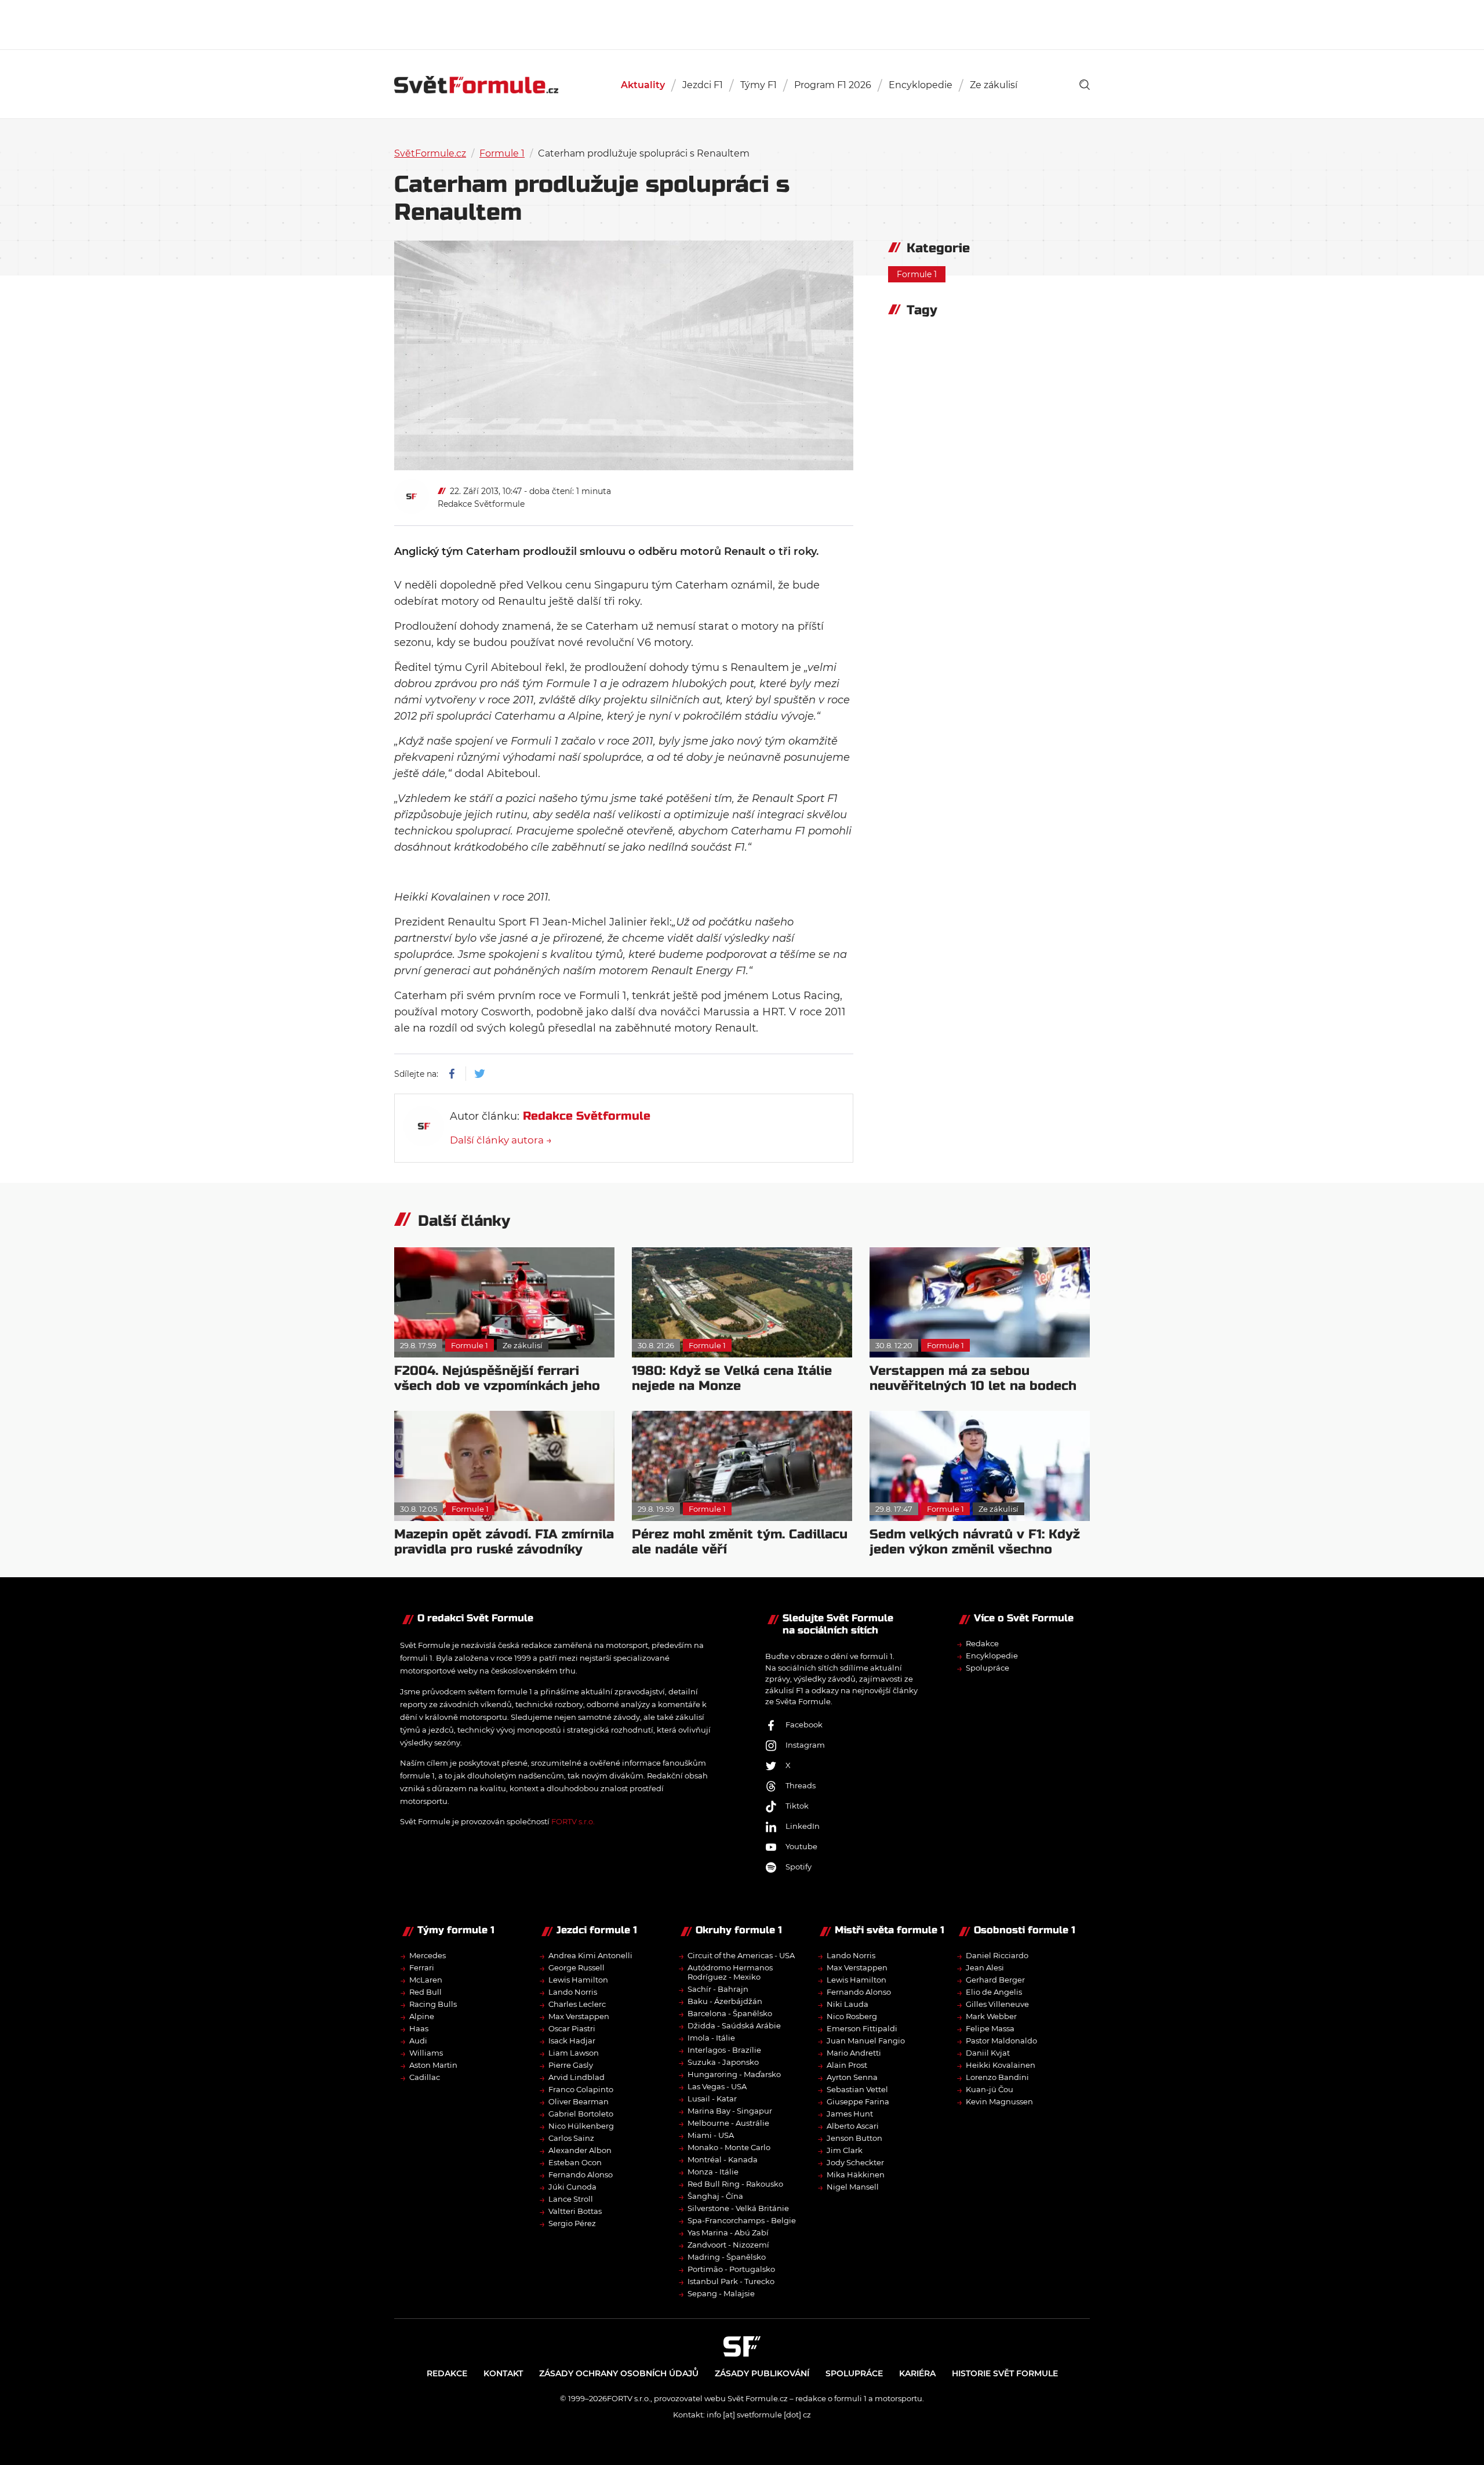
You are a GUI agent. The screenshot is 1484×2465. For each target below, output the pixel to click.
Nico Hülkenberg (581, 2126)
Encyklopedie (921, 85)
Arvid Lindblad (576, 2077)
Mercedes (428, 1955)
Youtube (801, 1846)
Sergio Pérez (572, 2223)
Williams (426, 2053)
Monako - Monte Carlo (729, 2147)
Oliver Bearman (579, 2101)
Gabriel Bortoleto (581, 2114)
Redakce (982, 1643)
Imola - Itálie (711, 2038)
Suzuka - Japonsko (723, 2062)
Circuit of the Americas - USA (741, 1955)
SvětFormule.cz (430, 153)
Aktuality (643, 85)
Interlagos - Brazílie (724, 2050)
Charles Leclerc (577, 2004)
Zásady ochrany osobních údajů (619, 2373)
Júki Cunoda (572, 2187)
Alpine (422, 2016)
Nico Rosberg (852, 2016)
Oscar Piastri (572, 2028)
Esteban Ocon (575, 2162)
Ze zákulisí (994, 85)
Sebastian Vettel (857, 2089)
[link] (1085, 85)
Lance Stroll (571, 2199)
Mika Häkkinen (856, 2174)
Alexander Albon (580, 2150)
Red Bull (425, 1992)
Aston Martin (433, 2065)
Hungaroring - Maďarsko (734, 2074)
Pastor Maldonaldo (1001, 2041)
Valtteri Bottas (575, 2211)
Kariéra (917, 2373)
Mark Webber (991, 2016)
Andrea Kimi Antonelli (590, 1955)
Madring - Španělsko (727, 2257)
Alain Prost (847, 2065)
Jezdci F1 (703, 85)
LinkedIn (803, 1826)
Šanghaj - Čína (715, 2196)
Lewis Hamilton (578, 1980)
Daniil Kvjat (988, 2053)
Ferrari (422, 1967)
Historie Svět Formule (1005, 2373)
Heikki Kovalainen (1001, 2065)
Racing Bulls (433, 2004)
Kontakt (503, 2373)
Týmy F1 (759, 85)
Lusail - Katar (712, 2099)
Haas (419, 2028)
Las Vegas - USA (717, 2086)
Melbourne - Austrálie (728, 2123)
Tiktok (797, 1806)
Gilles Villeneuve (997, 2004)
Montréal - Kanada (723, 2159)
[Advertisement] (742, 23)
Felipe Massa (990, 2028)
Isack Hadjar (572, 2041)
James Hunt (850, 2114)
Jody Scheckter (855, 2162)
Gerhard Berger (995, 1980)
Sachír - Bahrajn (718, 1989)
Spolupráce (987, 1668)
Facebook (804, 1725)
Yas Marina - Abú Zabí (728, 2232)
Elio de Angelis (994, 1992)
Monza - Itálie (713, 2172)
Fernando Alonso (581, 2174)
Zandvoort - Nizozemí (728, 2245)
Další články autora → (501, 1140)
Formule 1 (502, 153)
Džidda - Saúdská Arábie (734, 2025)
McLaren (426, 1980)
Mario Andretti (854, 2053)
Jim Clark (845, 2150)
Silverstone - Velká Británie (738, 2208)
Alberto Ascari (853, 2126)
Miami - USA (711, 2135)
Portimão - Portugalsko (731, 2269)
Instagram (805, 1745)
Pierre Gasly (571, 2065)
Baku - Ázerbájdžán (725, 2001)
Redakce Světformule (481, 504)
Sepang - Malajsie (721, 2293)
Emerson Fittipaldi (862, 2028)
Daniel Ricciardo (997, 1955)
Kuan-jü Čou (990, 2089)
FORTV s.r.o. (573, 1821)
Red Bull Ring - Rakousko (735, 2184)
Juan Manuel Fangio (866, 2041)
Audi (418, 2041)
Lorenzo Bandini (997, 2077)
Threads (801, 1785)
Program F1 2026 (833, 85)
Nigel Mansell (853, 2187)
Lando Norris (573, 1992)
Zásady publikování (762, 2373)
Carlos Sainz (571, 2138)
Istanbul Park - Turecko (731, 2281)
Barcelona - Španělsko (730, 2013)
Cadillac (425, 2077)
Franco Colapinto (581, 2089)
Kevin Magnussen (999, 2101)
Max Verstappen (579, 2016)
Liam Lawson (574, 2053)
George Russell (576, 1967)
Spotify (799, 1867)
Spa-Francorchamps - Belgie (742, 2220)
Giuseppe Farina (858, 2101)
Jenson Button (854, 2138)
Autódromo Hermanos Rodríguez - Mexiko (730, 1972)
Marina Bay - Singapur (730, 2111)
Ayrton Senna (852, 2077)
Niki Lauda (848, 2004)
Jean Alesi (985, 1967)
